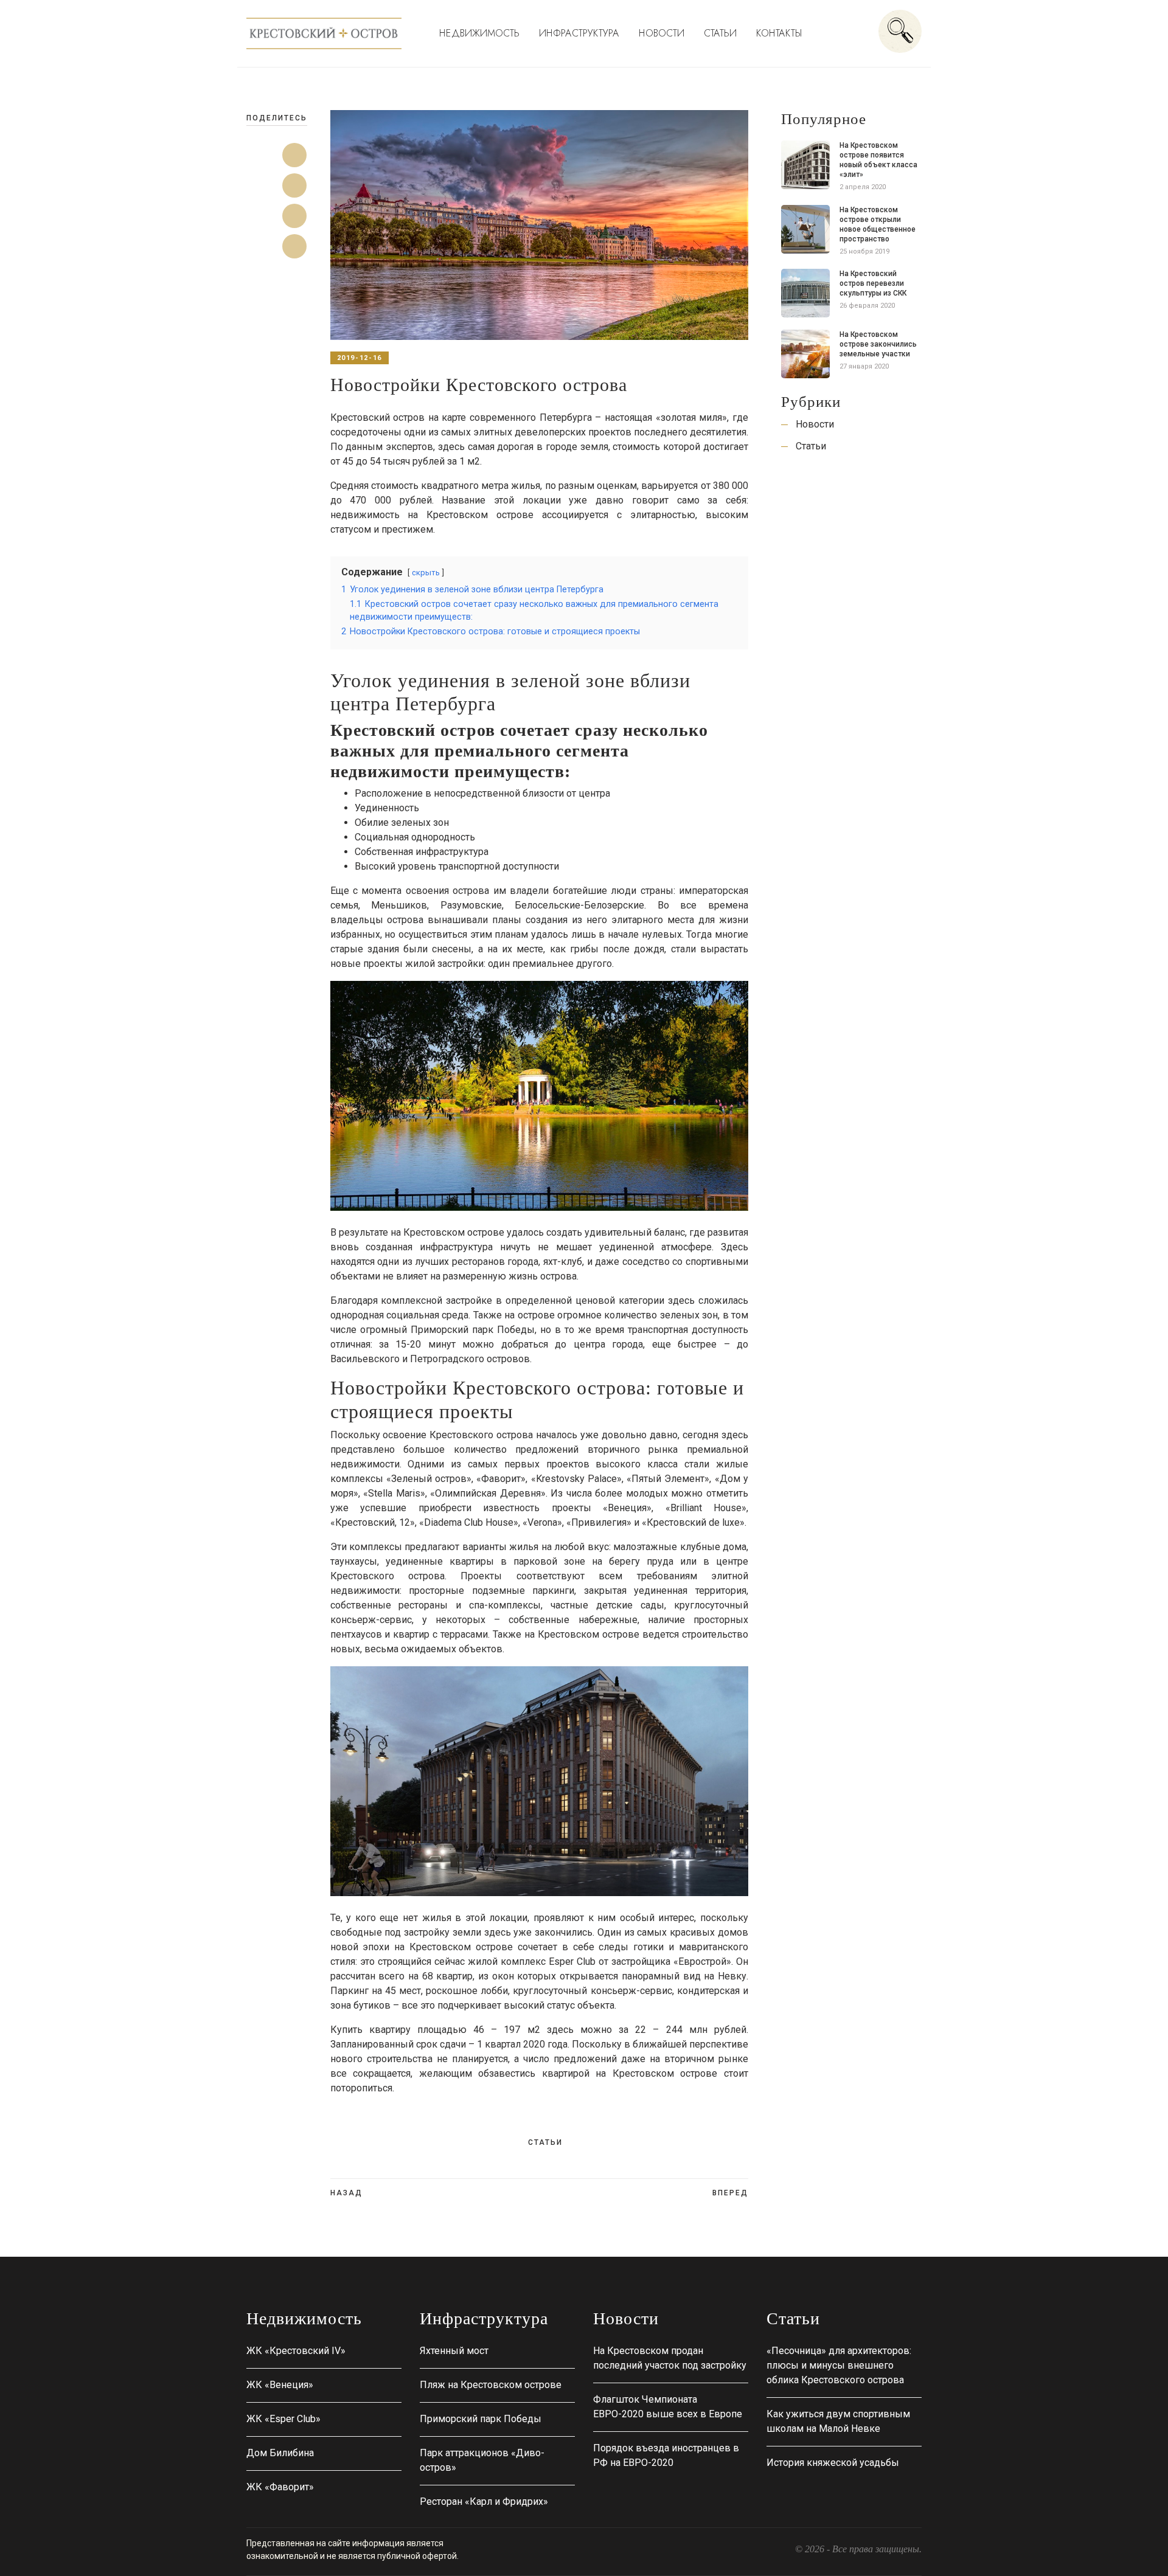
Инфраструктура (579, 33)
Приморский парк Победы (481, 2419)
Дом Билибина (280, 2453)
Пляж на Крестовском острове (491, 2385)
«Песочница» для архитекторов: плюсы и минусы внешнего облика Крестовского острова (839, 2365)
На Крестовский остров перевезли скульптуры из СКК (873, 283)
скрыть (426, 573)
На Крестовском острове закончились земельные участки (878, 344)
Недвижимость (479, 33)
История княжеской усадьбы (833, 2463)
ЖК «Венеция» (280, 2385)
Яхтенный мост (454, 2351)
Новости (662, 33)
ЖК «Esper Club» (283, 2419)
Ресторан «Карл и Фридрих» (484, 2502)
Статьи (720, 33)
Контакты (779, 33)
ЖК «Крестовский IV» (296, 2351)
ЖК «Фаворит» (280, 2487)
